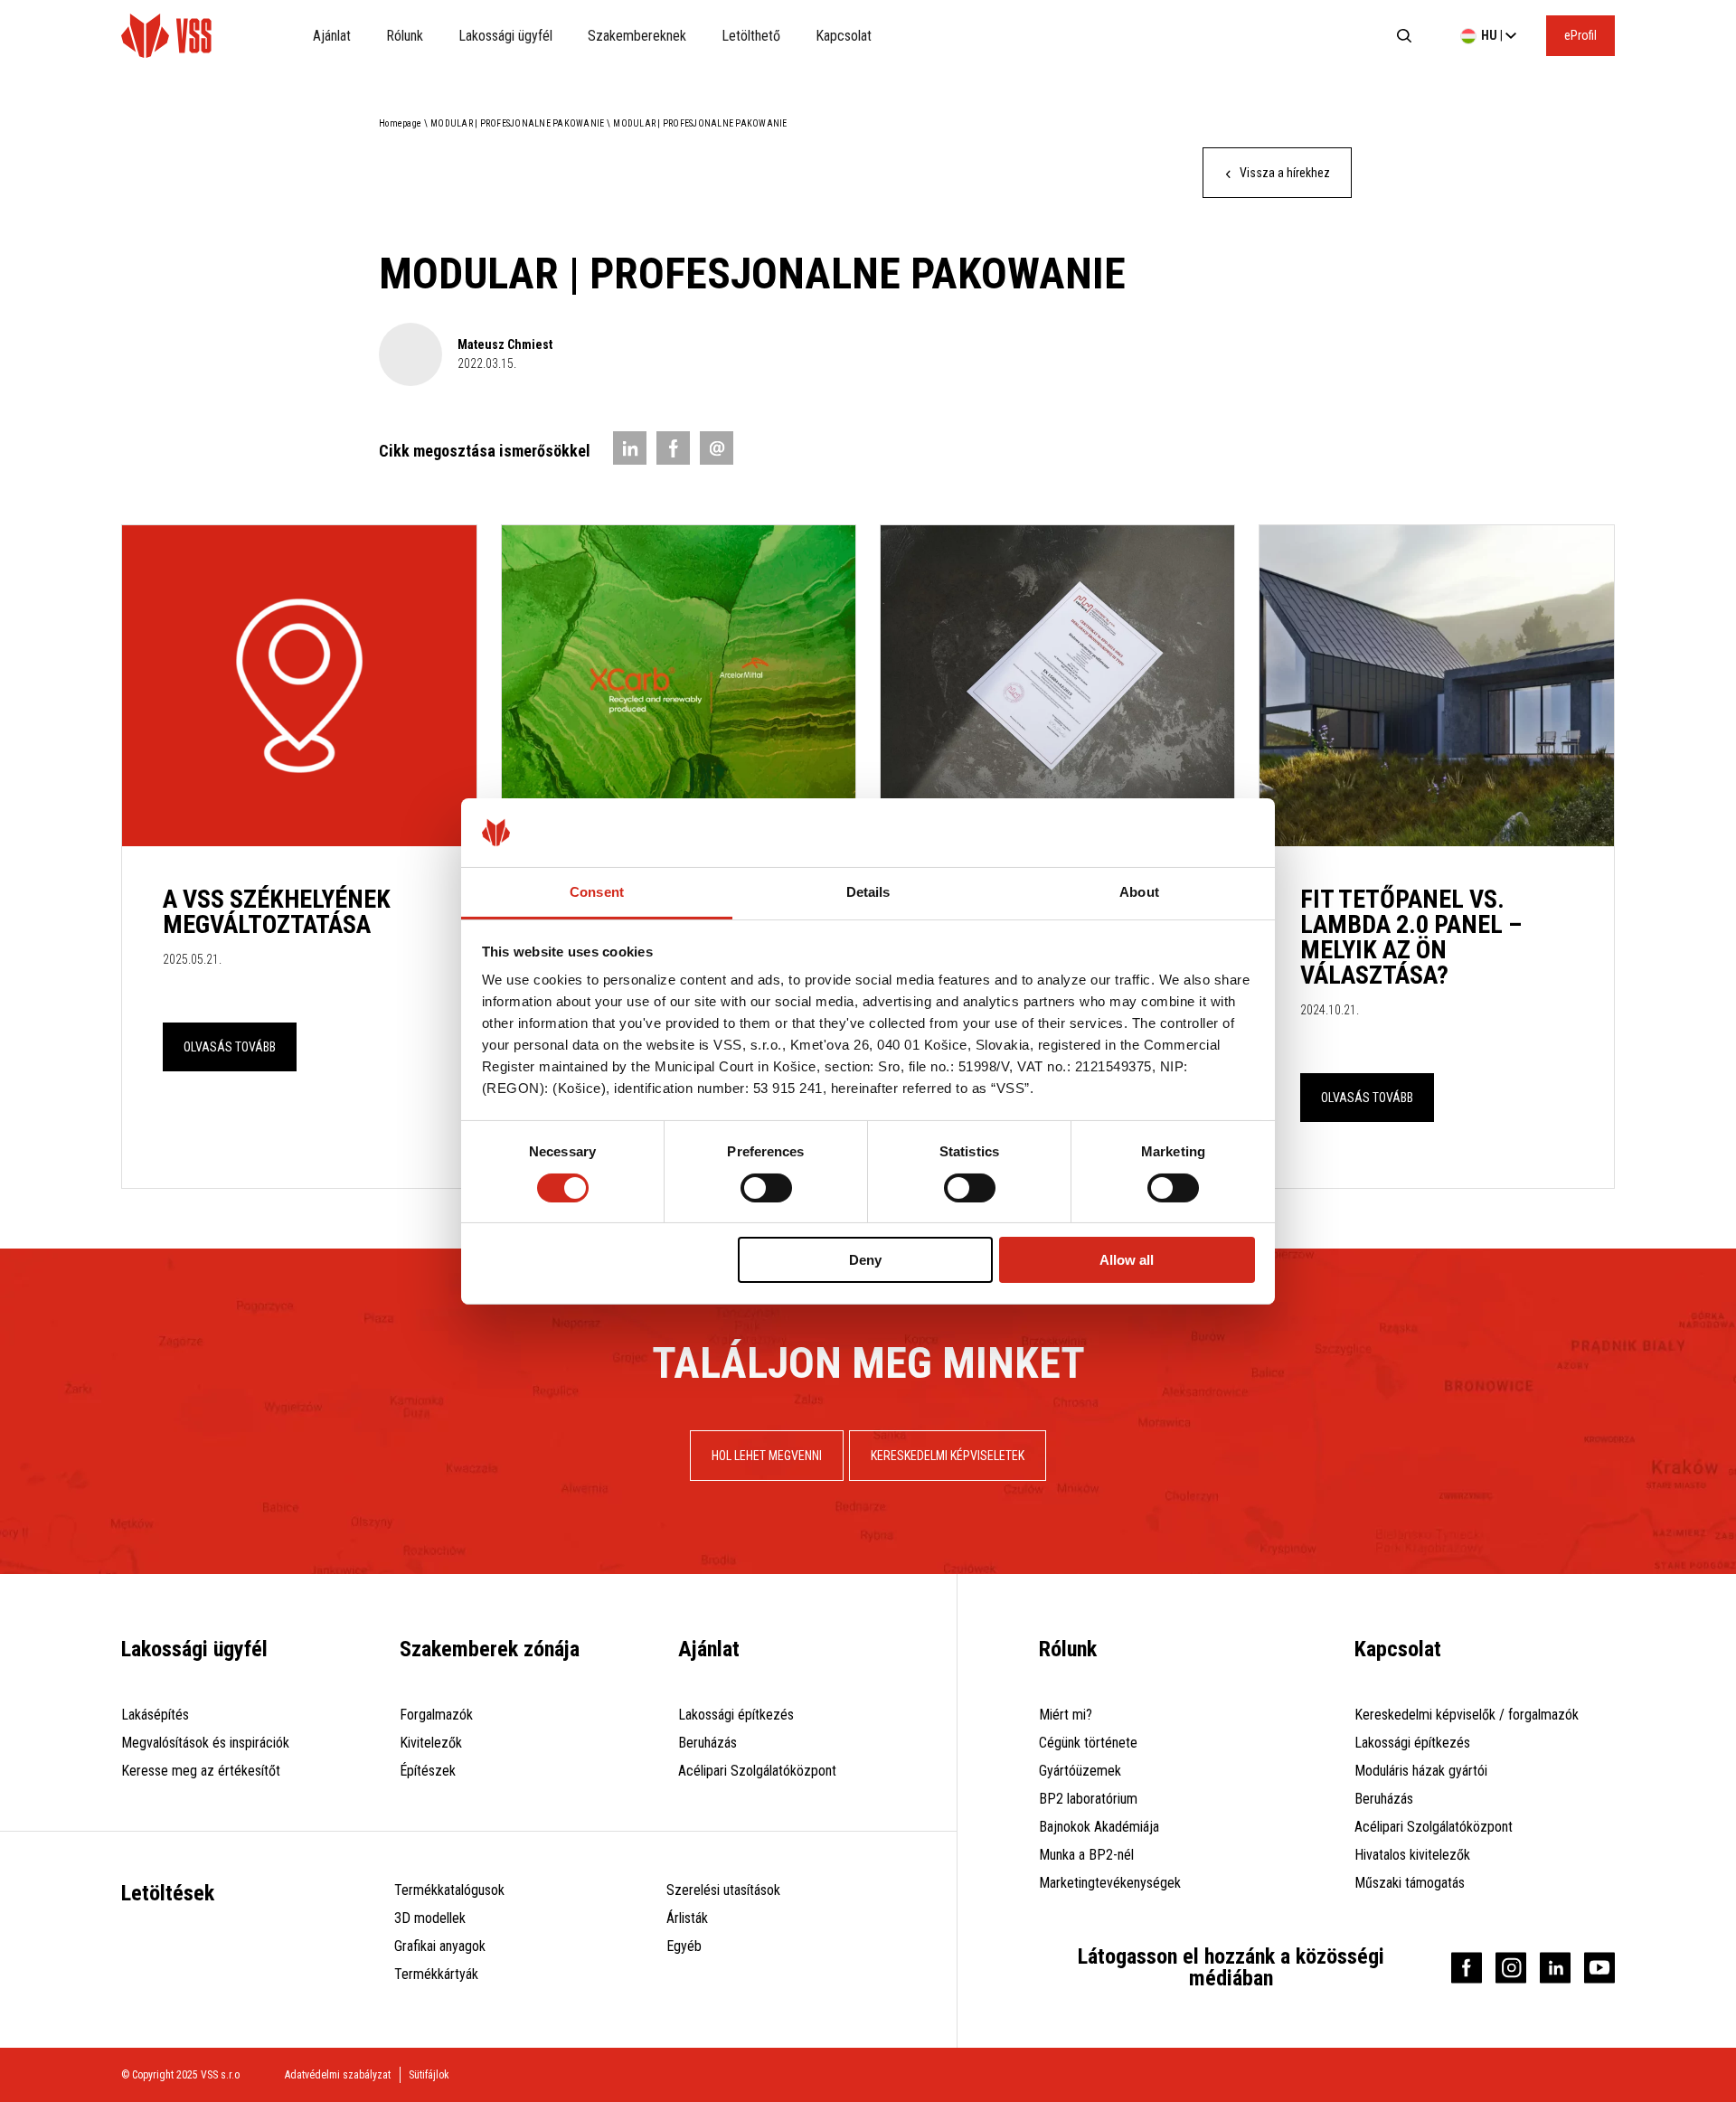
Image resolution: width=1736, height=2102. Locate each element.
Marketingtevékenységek (1110, 1883)
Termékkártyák (436, 1974)
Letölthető (751, 36)
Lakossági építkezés (736, 1715)
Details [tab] (868, 892)
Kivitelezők (431, 1743)
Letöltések (168, 1893)
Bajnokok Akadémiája (1099, 1827)
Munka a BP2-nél (1086, 1855)
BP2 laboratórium (1088, 1799)
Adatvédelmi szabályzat (338, 2075)
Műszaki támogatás (1410, 1883)
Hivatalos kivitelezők (1412, 1855)
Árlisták (687, 1918)
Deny (865, 1260)
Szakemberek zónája (490, 1649)
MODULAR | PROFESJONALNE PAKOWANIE (517, 123)
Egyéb (684, 1946)
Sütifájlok (429, 2075)
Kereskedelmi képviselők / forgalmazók (1467, 1715)
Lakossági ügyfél (505, 36)
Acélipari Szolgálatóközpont (757, 1771)
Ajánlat (332, 36)
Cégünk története (1088, 1743)
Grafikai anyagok (440, 1946)
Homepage (400, 123)
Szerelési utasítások (723, 1890)
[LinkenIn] (630, 448)
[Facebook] (673, 448)
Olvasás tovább (230, 1047)
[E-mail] (717, 448)
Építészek (428, 1771)
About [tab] (1139, 892)
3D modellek (430, 1918)
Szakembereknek (637, 36)
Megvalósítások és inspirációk (205, 1743)
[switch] (766, 1188)
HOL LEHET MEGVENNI (767, 1456)
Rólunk (405, 36)
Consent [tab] (597, 892)
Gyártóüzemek (1080, 1771)
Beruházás (708, 1743)
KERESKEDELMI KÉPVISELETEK (948, 1456)
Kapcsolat (844, 36)
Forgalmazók (436, 1715)
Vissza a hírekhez (1283, 173)
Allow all (1127, 1260)
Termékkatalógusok (449, 1890)
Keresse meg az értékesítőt (201, 1771)
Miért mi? (1066, 1715)
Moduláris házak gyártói (1421, 1771)
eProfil (1580, 35)
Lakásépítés (155, 1715)
